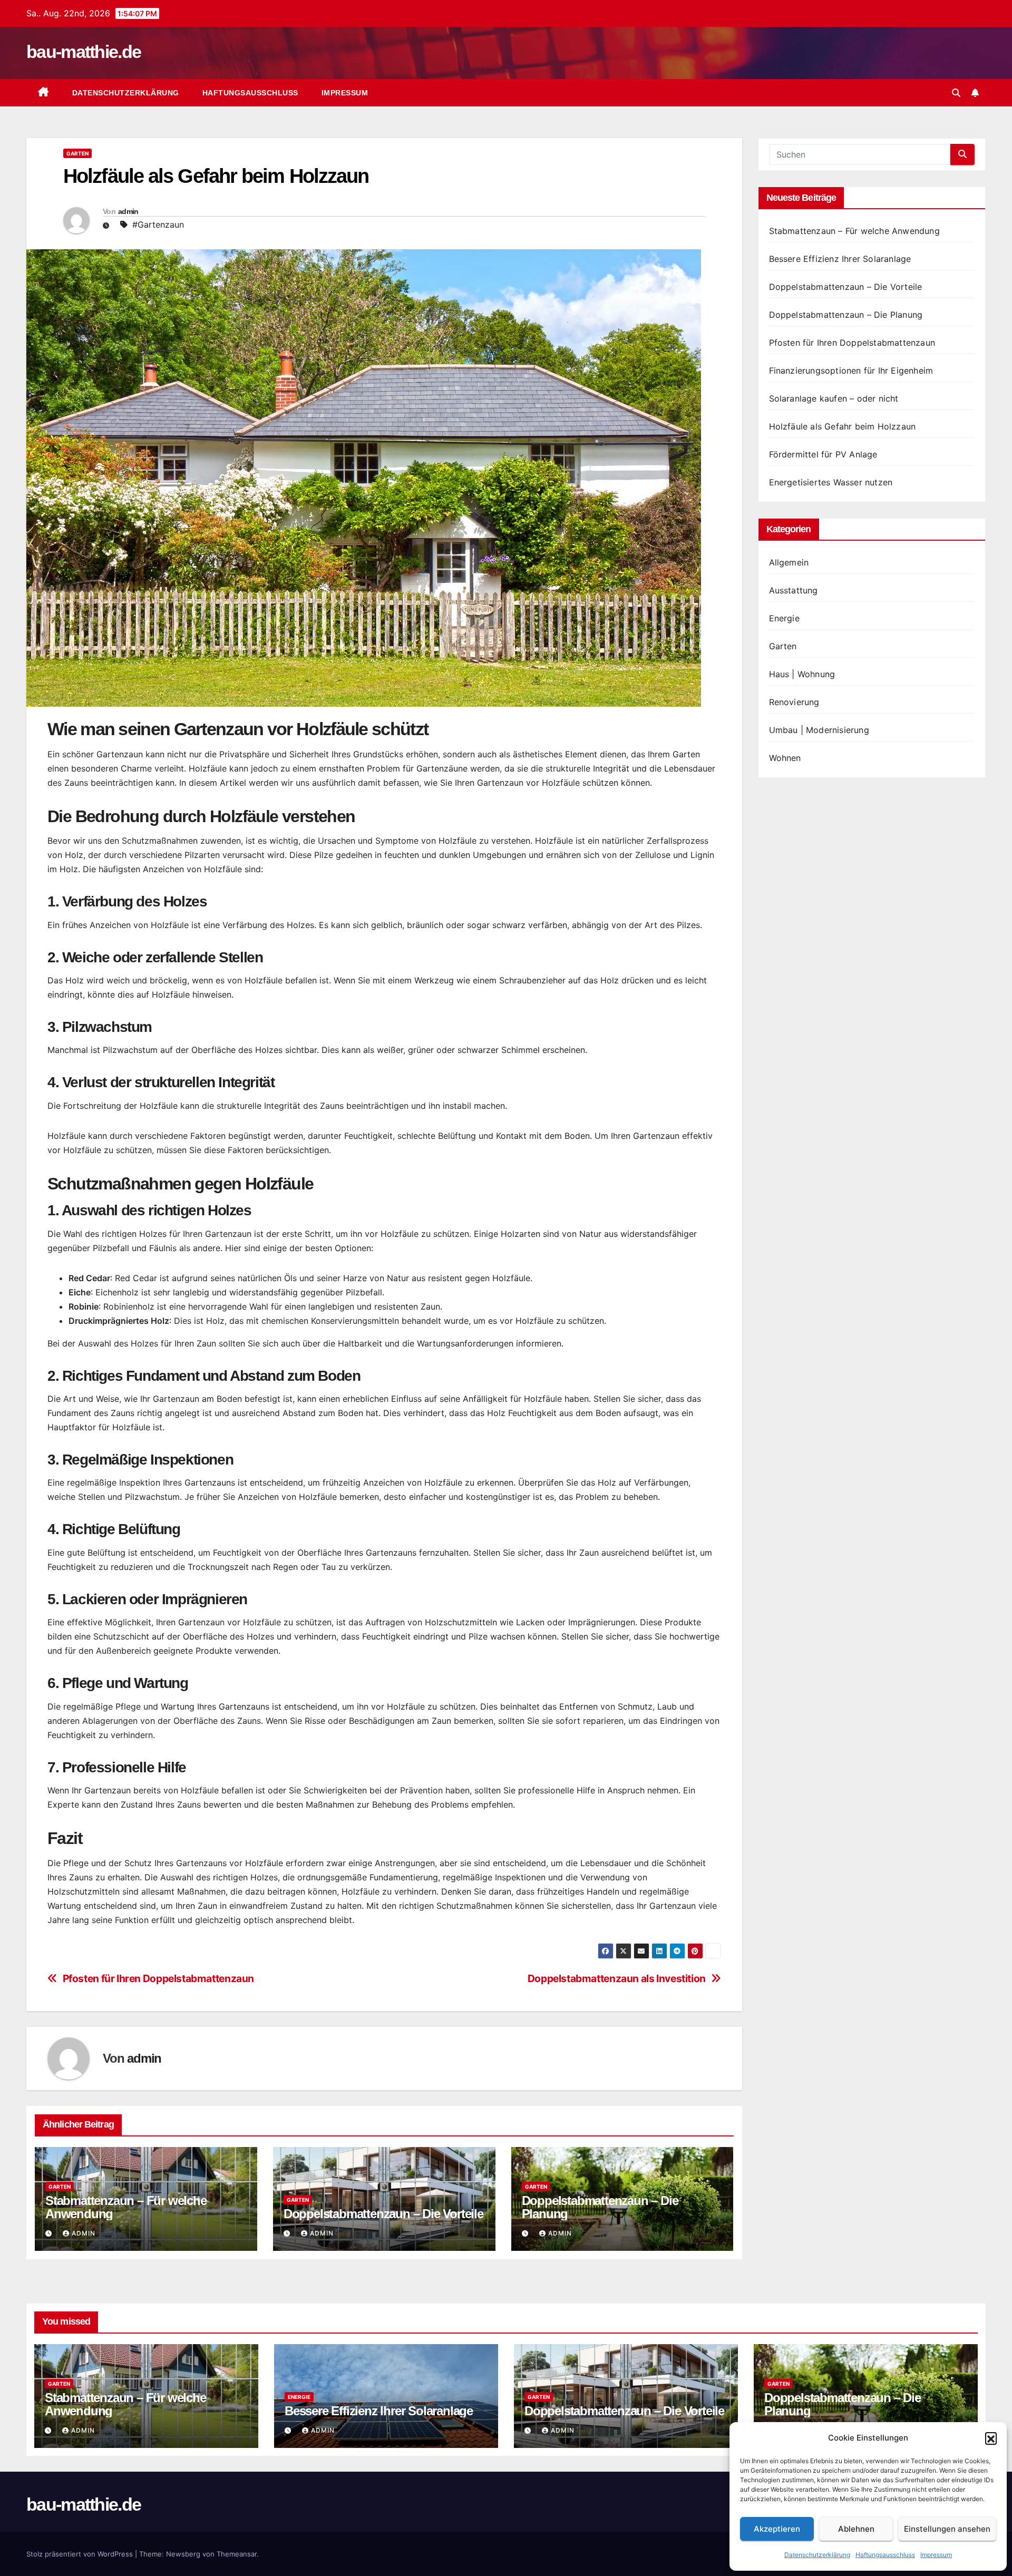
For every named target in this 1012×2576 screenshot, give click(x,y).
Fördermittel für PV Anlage (823, 454)
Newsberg (183, 2554)
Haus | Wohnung (802, 674)
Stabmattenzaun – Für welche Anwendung (126, 2207)
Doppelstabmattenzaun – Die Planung (600, 2207)
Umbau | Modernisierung (819, 730)
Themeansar (237, 2554)
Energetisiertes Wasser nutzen (831, 482)
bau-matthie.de (84, 52)
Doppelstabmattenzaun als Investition (617, 1979)
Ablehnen (856, 2529)
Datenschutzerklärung (817, 2555)
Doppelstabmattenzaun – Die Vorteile (383, 2214)
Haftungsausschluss (885, 2555)
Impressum (936, 2555)
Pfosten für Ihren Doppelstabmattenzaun (158, 1979)
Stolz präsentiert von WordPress (81, 2554)
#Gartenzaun (158, 225)
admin (128, 211)
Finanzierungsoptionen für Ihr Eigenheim (851, 370)
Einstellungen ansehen (947, 2529)
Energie (784, 618)
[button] (991, 2438)
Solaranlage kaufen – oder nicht (834, 398)
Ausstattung (794, 590)
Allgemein (789, 562)
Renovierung (794, 702)
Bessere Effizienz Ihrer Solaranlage (840, 259)
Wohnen (785, 758)
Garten (77, 153)
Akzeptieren (777, 2529)
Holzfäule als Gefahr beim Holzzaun (843, 426)
